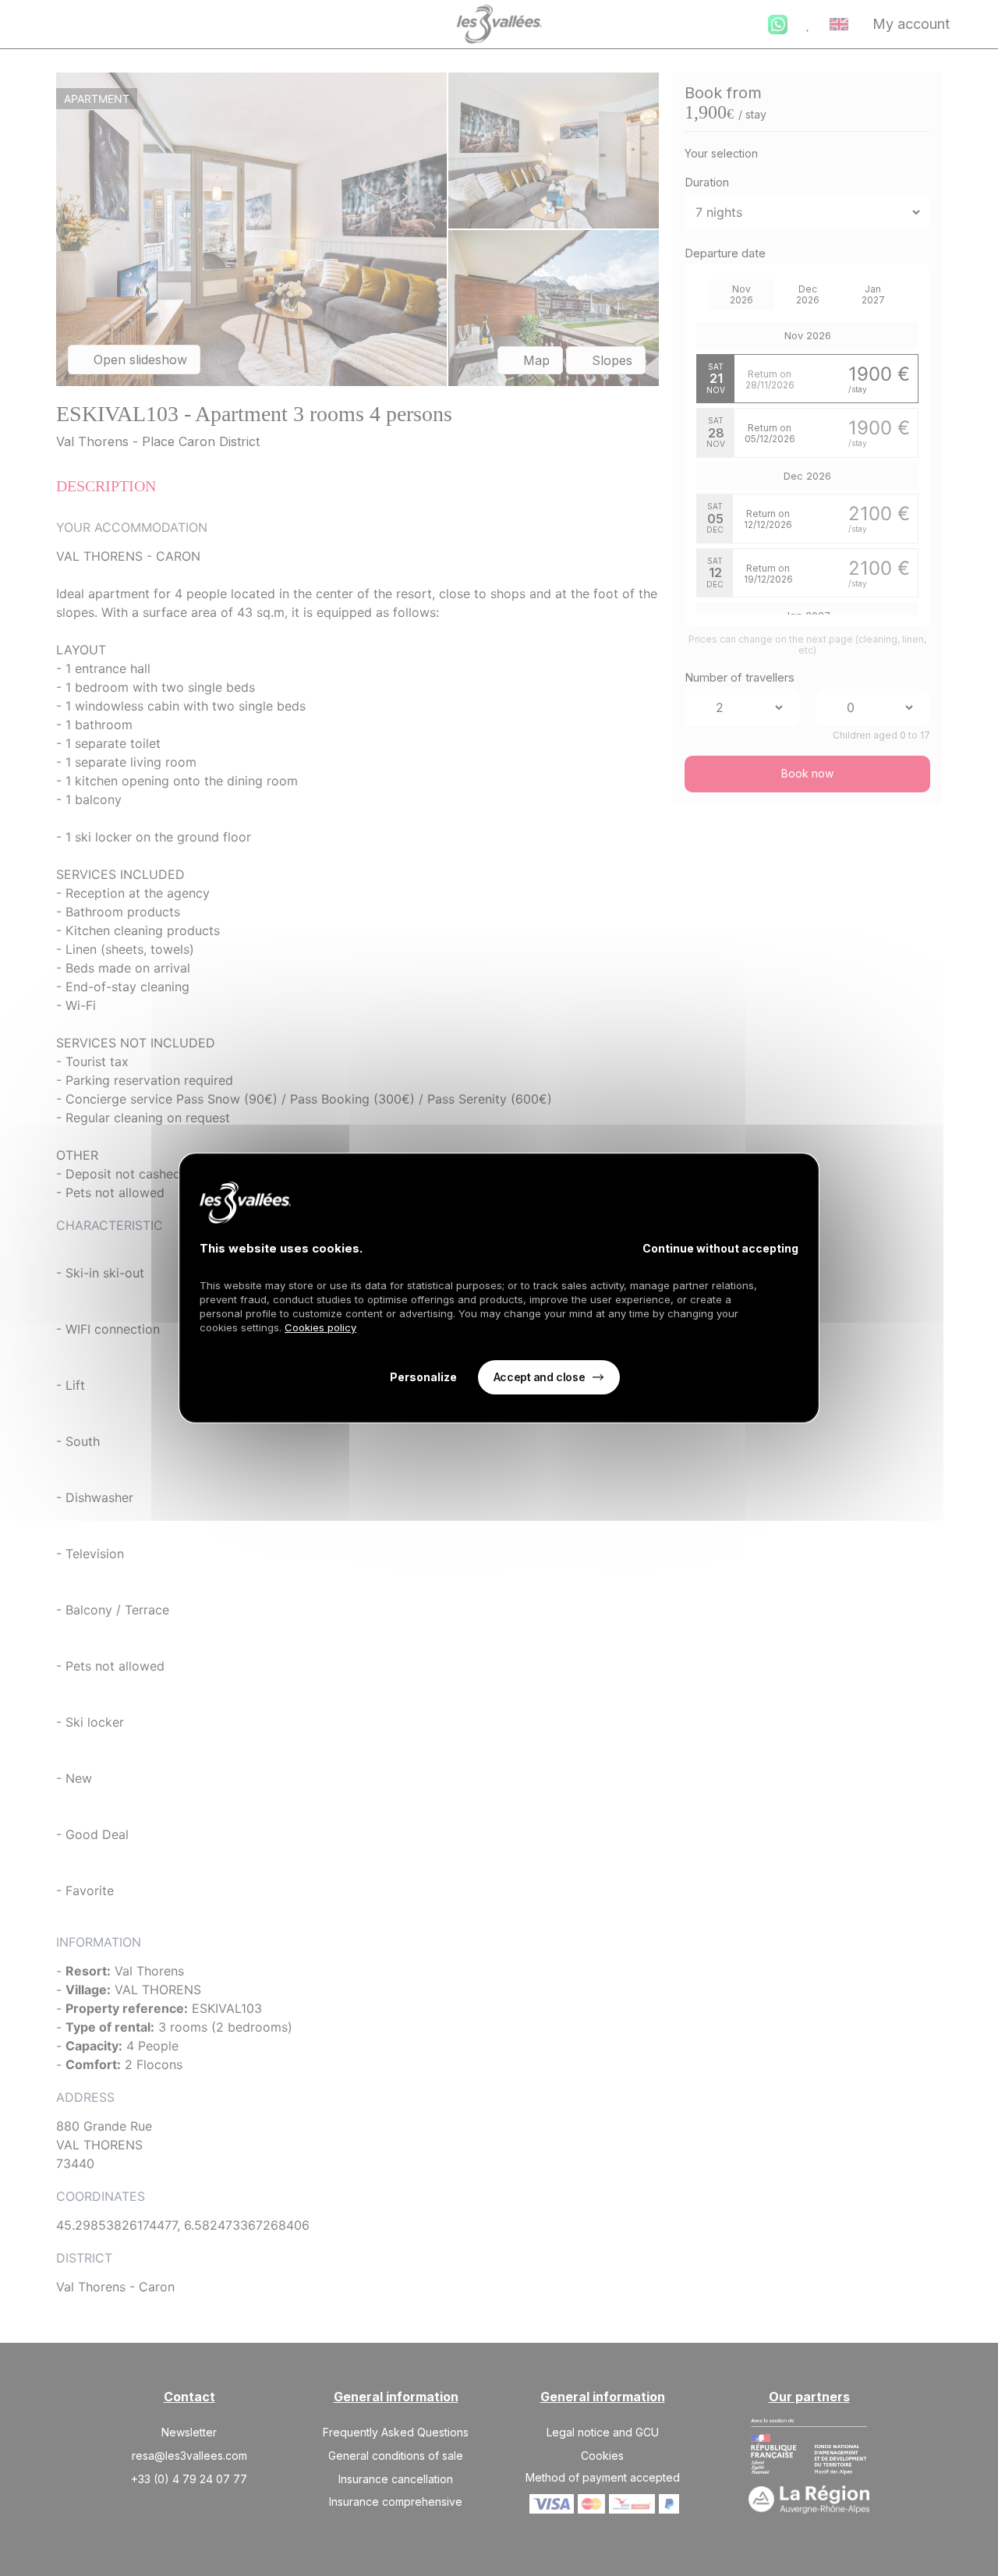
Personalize (423, 1378)
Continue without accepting (720, 1248)
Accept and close (539, 1377)
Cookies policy (320, 1327)
